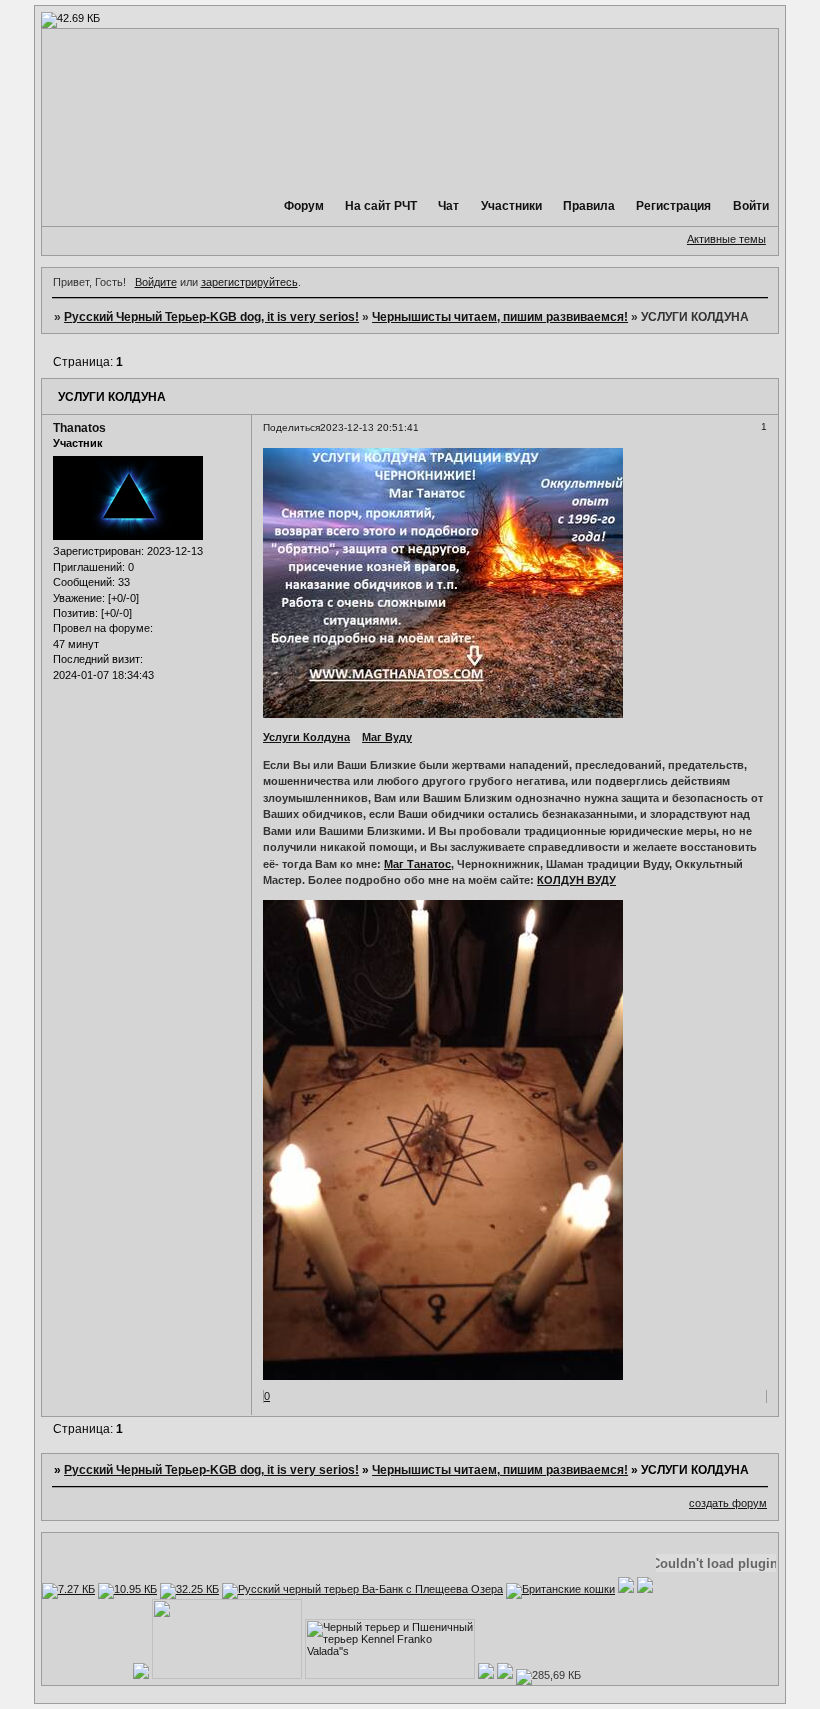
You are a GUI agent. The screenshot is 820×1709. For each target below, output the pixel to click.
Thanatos (79, 428)
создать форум (728, 1503)
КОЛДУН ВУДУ (576, 880)
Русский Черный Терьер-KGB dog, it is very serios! (211, 317)
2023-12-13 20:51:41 (369, 427)
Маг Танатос (417, 864)
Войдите (156, 282)
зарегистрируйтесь (249, 282)
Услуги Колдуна (306, 737)
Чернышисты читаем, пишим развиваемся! (500, 317)
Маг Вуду (387, 737)
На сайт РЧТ (382, 206)
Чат (448, 206)
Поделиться (291, 427)
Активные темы (726, 239)
